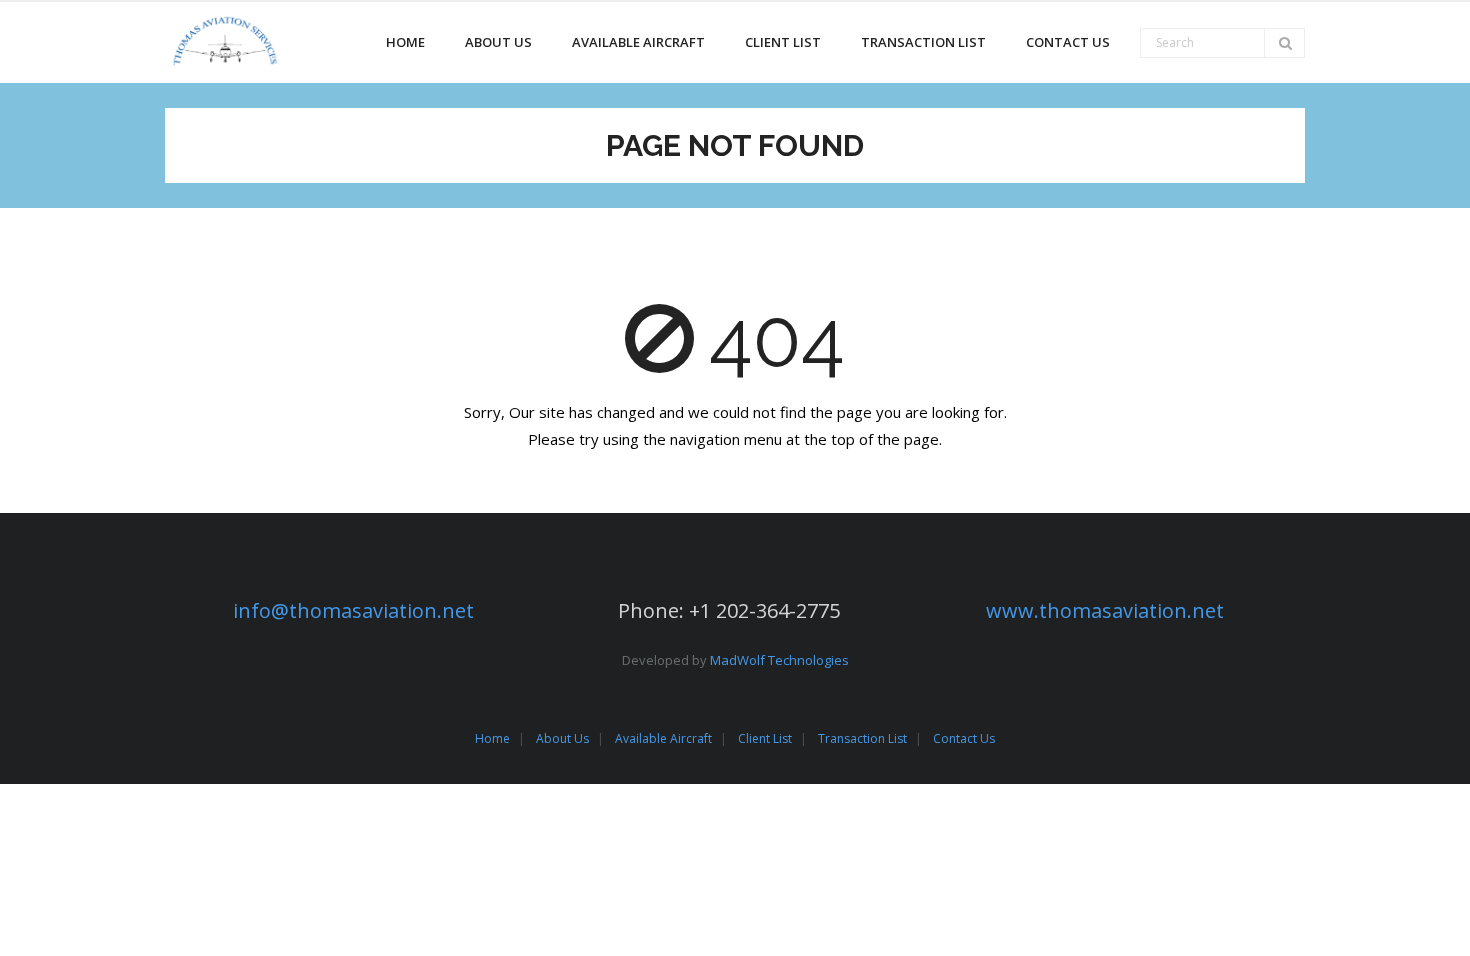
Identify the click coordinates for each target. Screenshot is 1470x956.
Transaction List (862, 738)
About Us (562, 738)
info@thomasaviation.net (353, 610)
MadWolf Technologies (779, 660)
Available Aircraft (663, 738)
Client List (765, 738)
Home (492, 738)
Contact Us (964, 738)
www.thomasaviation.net (1105, 610)
